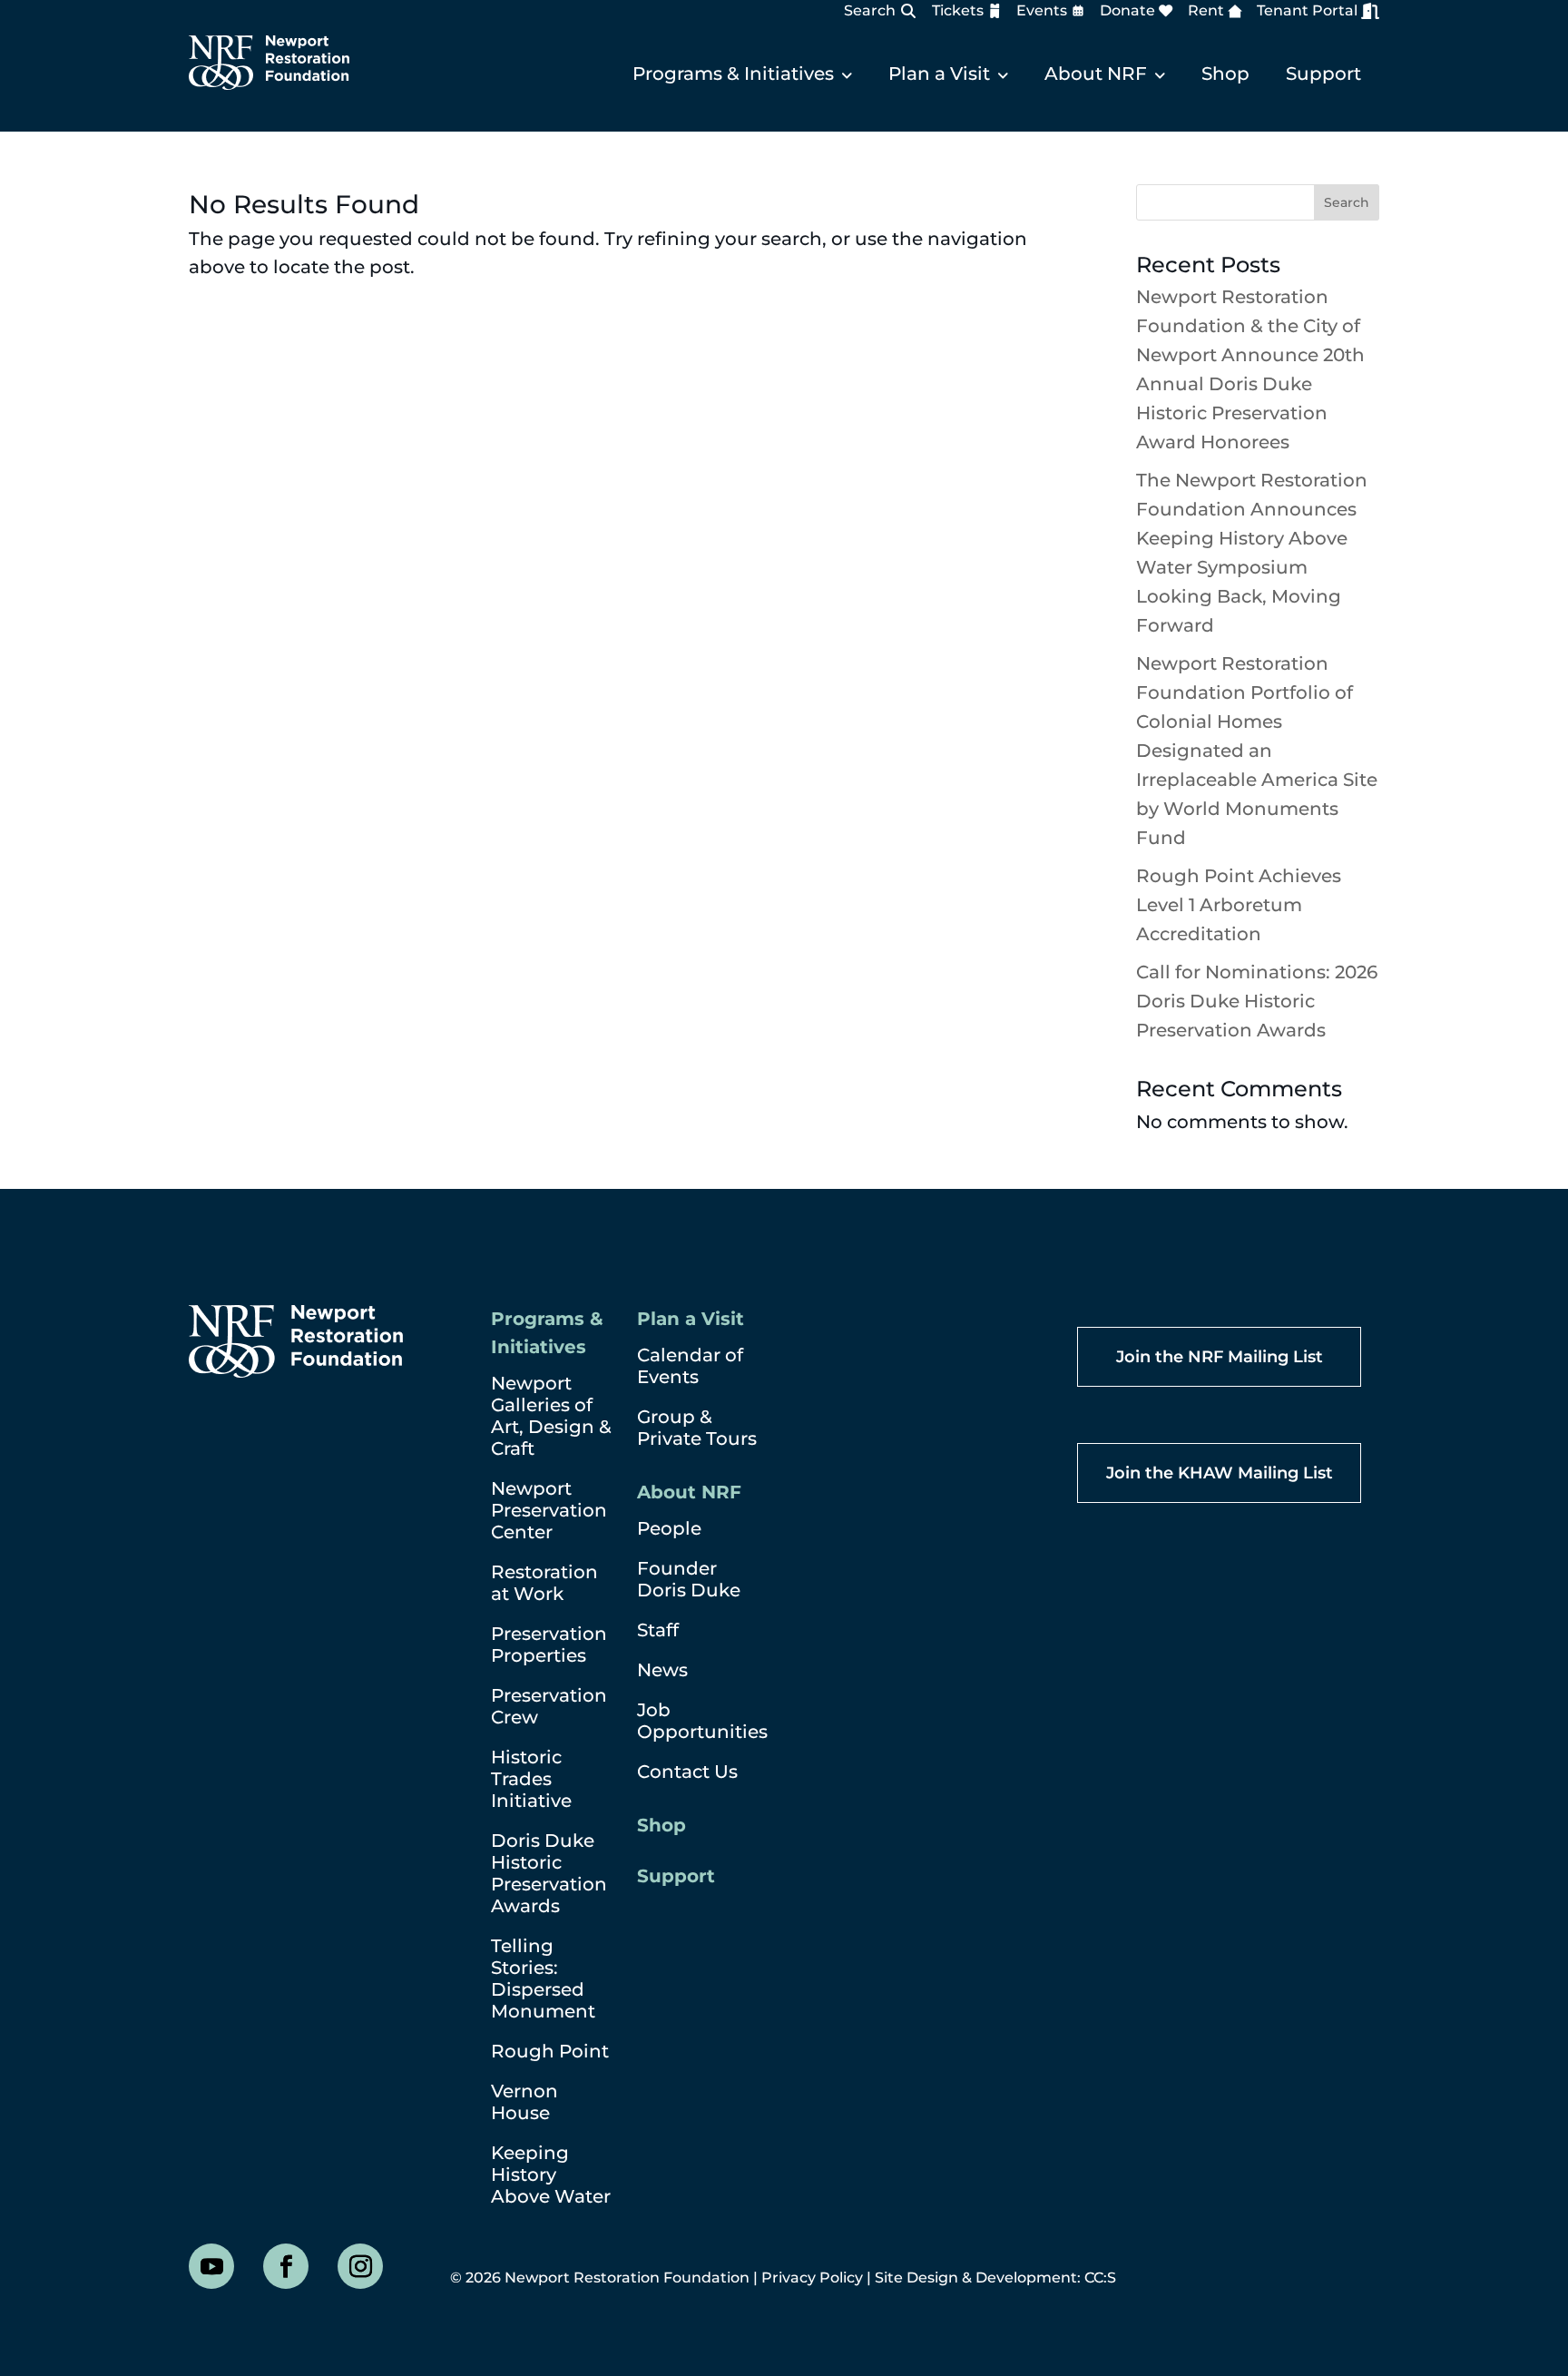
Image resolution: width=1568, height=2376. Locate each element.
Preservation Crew (549, 1706)
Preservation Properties (549, 1645)
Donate (1127, 11)
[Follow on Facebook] (286, 2266)
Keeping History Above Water (551, 2175)
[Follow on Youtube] (211, 2266)
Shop (1225, 74)
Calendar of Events (690, 1366)
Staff (658, 1630)
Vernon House (524, 2102)
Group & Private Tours (697, 1428)
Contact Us (687, 1772)
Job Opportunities (702, 1721)
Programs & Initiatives (733, 74)
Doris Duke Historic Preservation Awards (549, 1873)
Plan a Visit (939, 74)
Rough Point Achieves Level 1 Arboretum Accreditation (1239, 905)
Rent (1206, 11)
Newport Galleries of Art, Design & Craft (551, 1416)
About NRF (1096, 74)
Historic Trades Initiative (531, 1779)
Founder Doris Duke (689, 1579)
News (662, 1670)
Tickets (958, 11)
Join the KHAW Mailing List (1220, 1473)
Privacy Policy (812, 2278)
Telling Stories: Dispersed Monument (543, 1978)
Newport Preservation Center (549, 1510)
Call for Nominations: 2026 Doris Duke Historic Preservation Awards (1257, 1001)
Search (870, 10)
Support (1323, 74)
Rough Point (550, 2051)
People (669, 1528)
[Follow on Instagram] (360, 2266)
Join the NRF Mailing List (1220, 1357)
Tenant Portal (1307, 10)
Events (1042, 11)
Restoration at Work (544, 1583)
